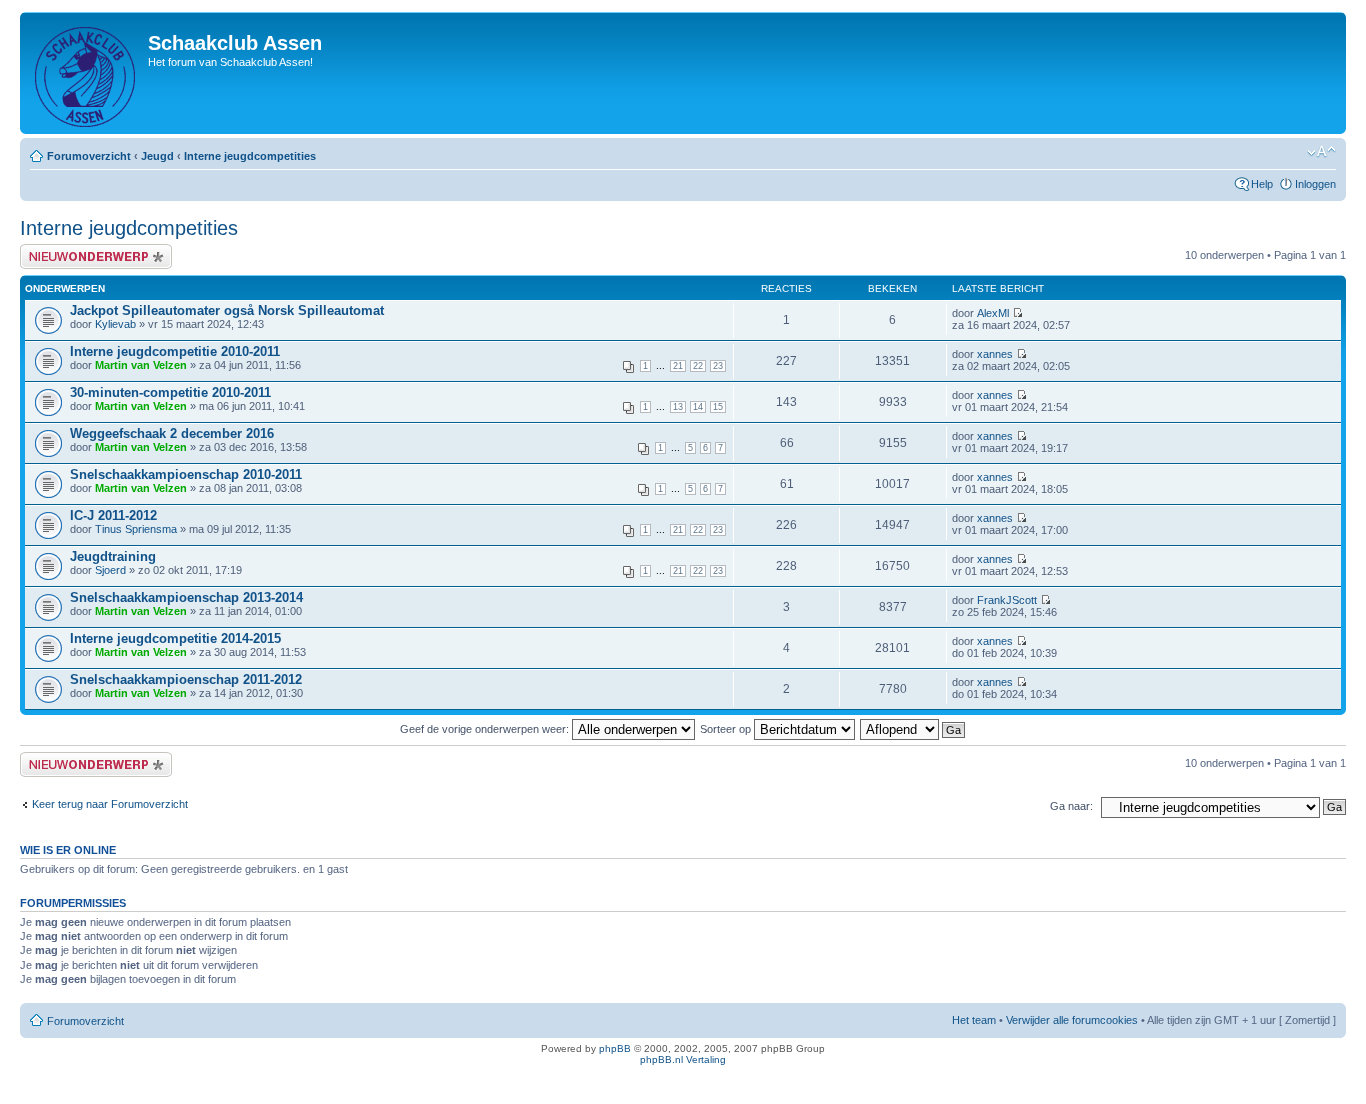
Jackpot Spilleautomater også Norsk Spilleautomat (227, 310)
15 (718, 407)
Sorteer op (727, 729)
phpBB (615, 1048)
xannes (995, 354)
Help (1262, 184)
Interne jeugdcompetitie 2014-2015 (175, 638)
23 (718, 366)
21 (678, 366)
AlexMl (993, 313)
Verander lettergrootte (1321, 152)
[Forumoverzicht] (86, 73)
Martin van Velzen (141, 365)
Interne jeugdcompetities (250, 156)
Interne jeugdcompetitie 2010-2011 (175, 351)
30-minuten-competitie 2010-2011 (170, 392)
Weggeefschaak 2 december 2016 (172, 433)
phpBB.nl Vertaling (683, 1059)
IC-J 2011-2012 (113, 515)
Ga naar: (1071, 806)
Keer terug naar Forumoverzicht (110, 804)
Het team (974, 1020)
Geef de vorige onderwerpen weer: (486, 729)
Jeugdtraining (113, 556)
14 (698, 407)
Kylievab (115, 324)
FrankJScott (1007, 600)
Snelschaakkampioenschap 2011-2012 (186, 679)
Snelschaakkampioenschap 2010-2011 (186, 474)
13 (678, 407)
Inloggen (1315, 184)
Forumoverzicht (89, 156)
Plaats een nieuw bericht (79, 250)
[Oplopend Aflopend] (913, 729)
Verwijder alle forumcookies (1072, 1020)
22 (698, 366)
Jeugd (157, 156)
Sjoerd (110, 570)
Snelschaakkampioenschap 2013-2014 (186, 597)
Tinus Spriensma (136, 529)
